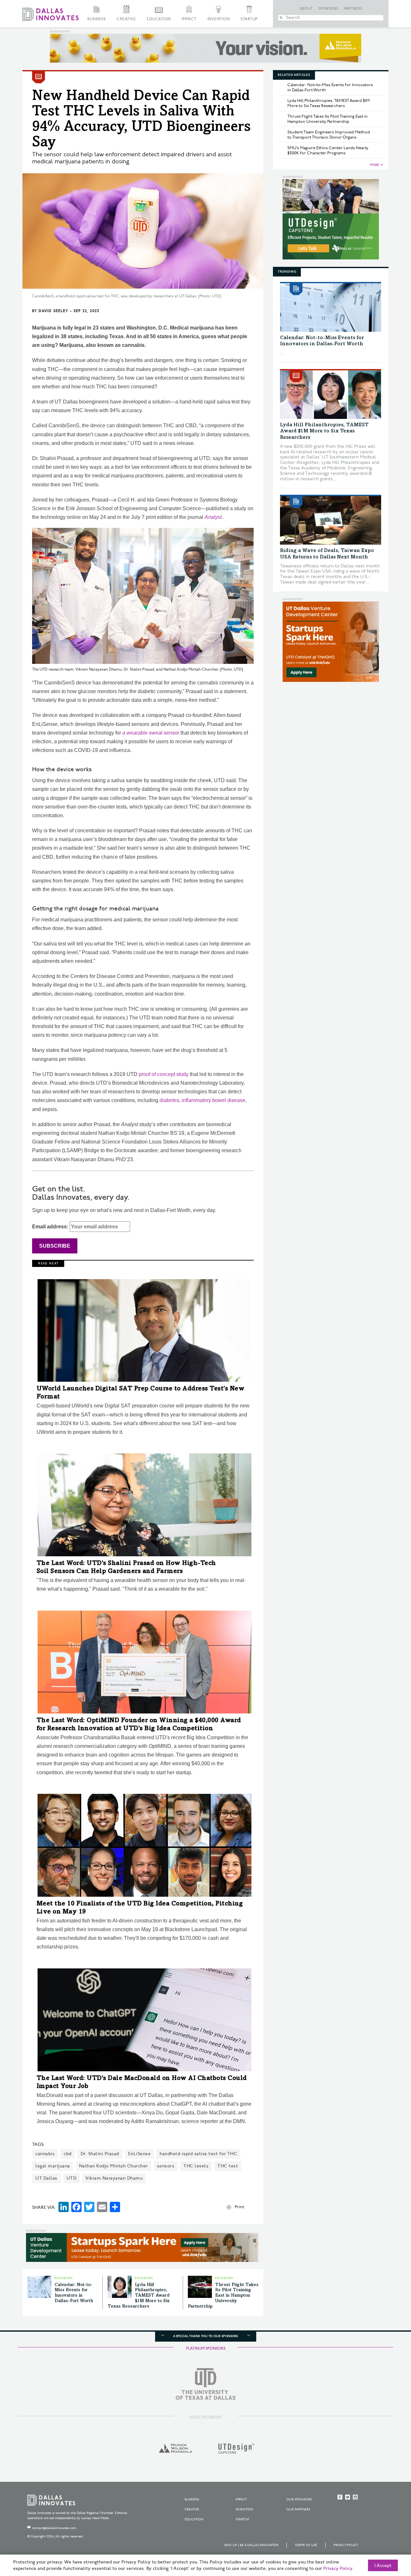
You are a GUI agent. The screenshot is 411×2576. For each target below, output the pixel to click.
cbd (68, 2154)
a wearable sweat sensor (151, 733)
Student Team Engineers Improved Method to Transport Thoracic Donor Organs (329, 135)
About (306, 9)
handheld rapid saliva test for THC (198, 2154)
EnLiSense (140, 2154)
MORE (375, 165)
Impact (189, 19)
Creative (126, 19)
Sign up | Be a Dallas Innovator (251, 2545)
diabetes (169, 1100)
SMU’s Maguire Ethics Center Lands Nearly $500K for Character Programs (328, 150)
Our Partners (298, 2509)
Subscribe (55, 1246)
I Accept (383, 2566)
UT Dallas (46, 2178)
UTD (72, 2178)
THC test (228, 2166)
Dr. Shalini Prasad (100, 2154)
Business (96, 19)
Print (239, 2207)
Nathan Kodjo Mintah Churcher (114, 2166)
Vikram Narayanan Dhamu (114, 2178)
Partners (353, 9)
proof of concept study (164, 1074)
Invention (219, 19)
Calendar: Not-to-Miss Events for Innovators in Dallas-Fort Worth (330, 87)
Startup (249, 19)
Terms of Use (306, 2545)
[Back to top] (386, 2535)
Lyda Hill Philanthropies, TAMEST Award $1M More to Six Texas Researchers (139, 2296)
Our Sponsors (299, 2499)
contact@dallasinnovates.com (54, 2528)
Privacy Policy (346, 2545)
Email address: (51, 1227)
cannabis (45, 2154)
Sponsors (328, 9)
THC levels (196, 2166)
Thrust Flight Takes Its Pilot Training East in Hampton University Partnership (223, 2296)
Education (159, 19)
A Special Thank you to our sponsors (205, 2336)
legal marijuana (53, 2166)
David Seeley (53, 311)
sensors (166, 2166)
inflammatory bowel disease (214, 1100)
